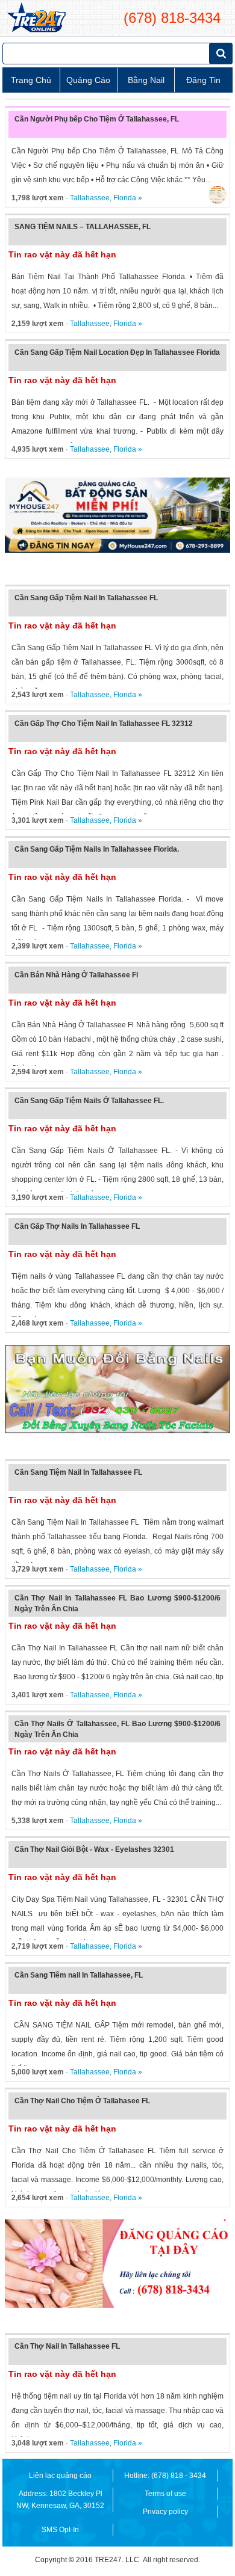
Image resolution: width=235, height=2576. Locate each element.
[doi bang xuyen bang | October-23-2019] (118, 1389)
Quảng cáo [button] (88, 80)
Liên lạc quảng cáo (60, 2476)
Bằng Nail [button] (146, 80)
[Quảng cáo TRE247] (118, 2264)
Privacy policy (165, 2512)
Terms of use (165, 2494)
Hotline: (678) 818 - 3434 (165, 2476)
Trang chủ (31, 80)
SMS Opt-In (60, 2530)
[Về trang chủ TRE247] (36, 18)
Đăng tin (203, 80)
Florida (125, 198)
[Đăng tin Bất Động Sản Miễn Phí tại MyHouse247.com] (118, 515)
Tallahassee (90, 198)
